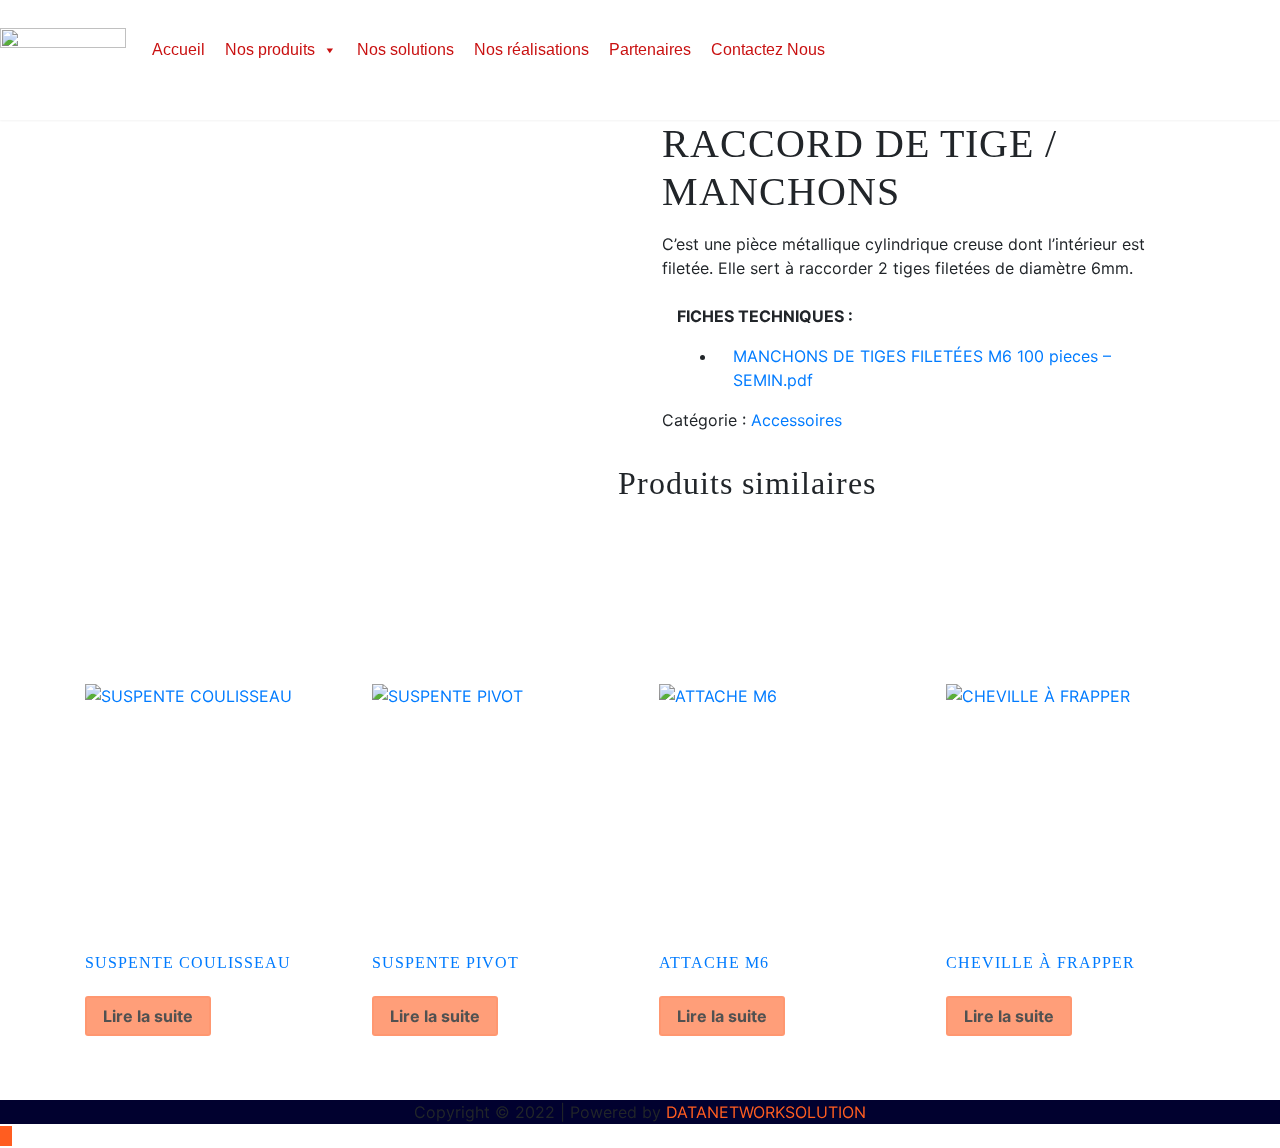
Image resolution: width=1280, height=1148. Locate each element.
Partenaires (650, 49)
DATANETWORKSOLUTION (766, 1112)
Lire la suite (148, 1016)
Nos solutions (405, 49)
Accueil (178, 49)
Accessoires (796, 420)
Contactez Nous (768, 49)
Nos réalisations (531, 49)
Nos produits (270, 49)
